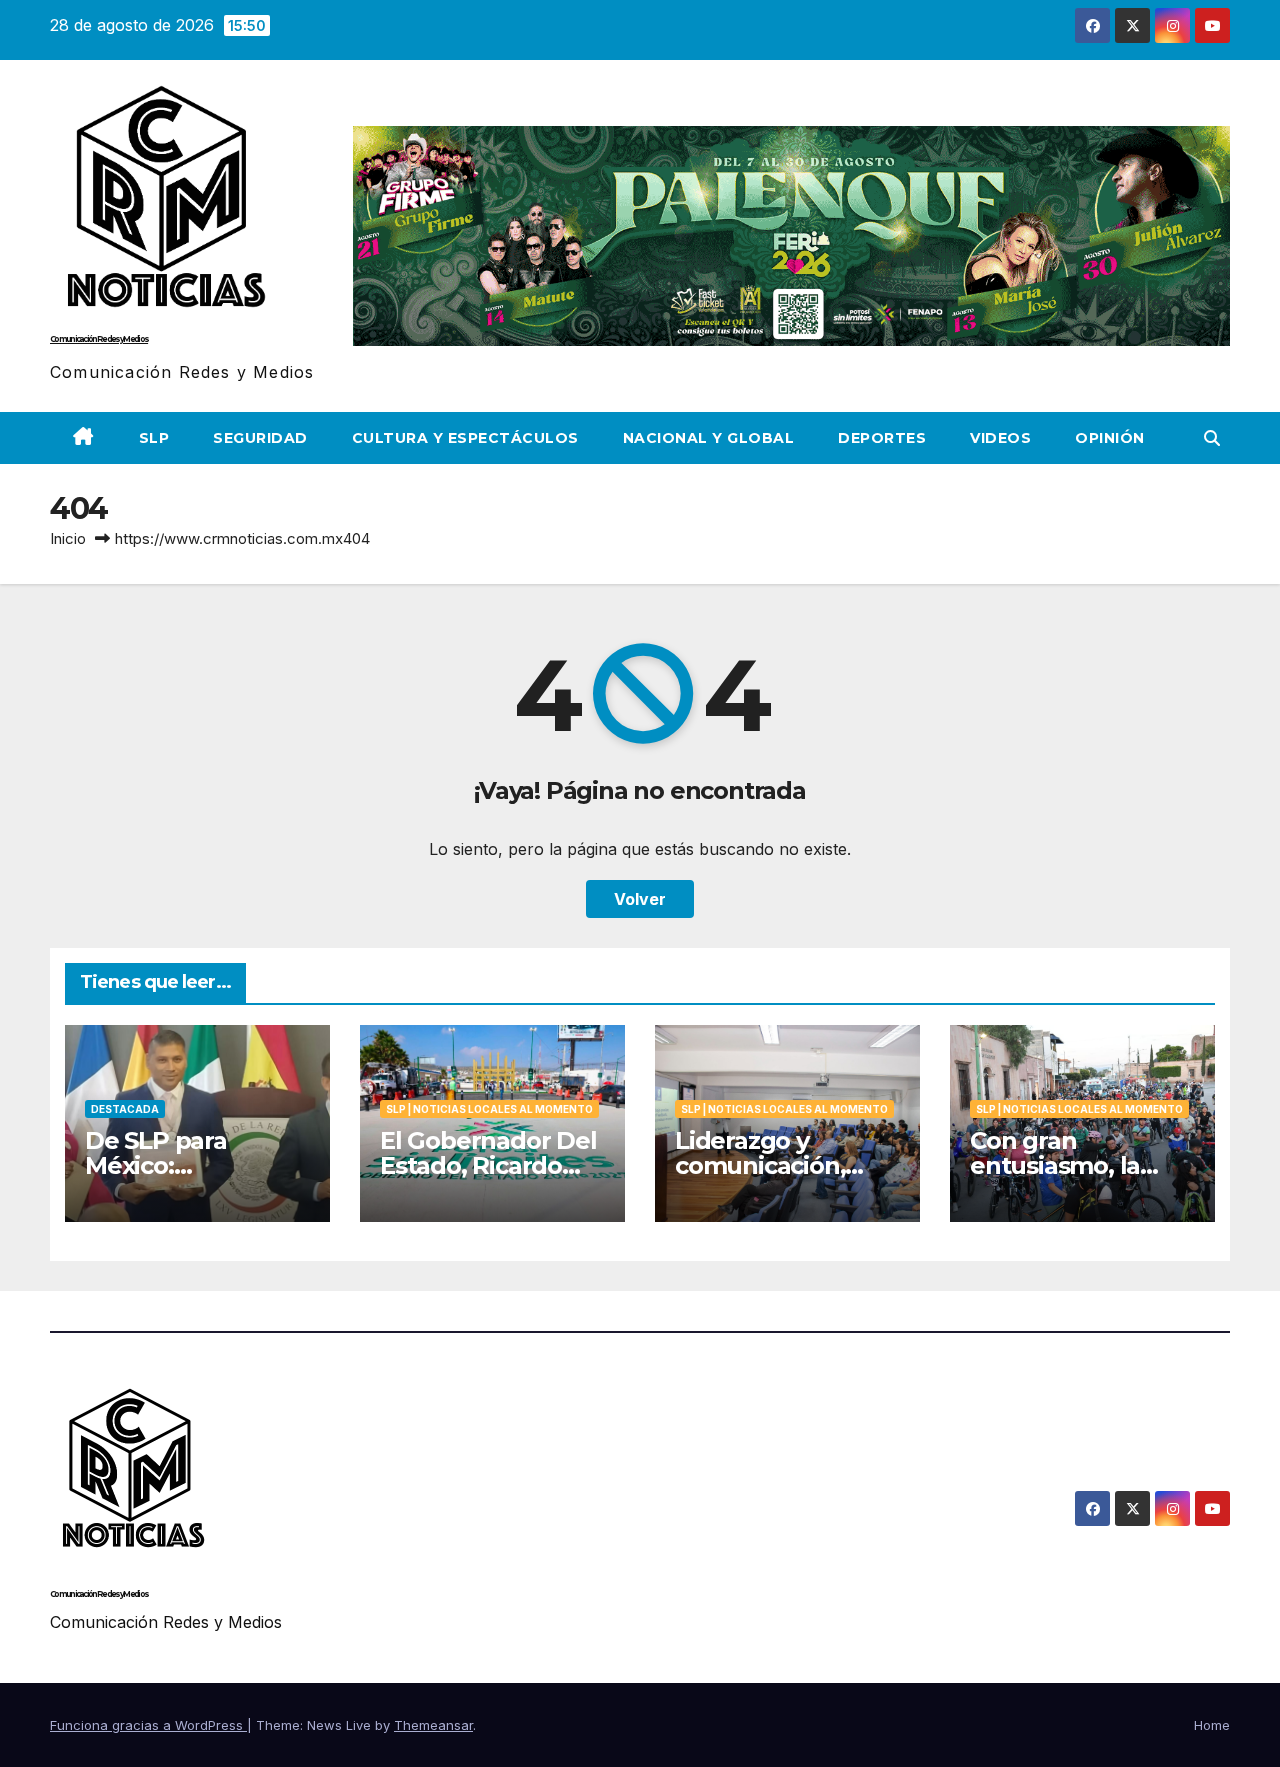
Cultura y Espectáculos (465, 438)
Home (1212, 1725)
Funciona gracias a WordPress (148, 1725)
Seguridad (260, 438)
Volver (640, 899)
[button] (1212, 438)
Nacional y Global (709, 438)
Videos (1000, 438)
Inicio (68, 538)
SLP (154, 438)
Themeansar (433, 1725)
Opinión (1110, 438)
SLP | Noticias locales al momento (489, 1109)
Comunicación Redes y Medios (99, 339)
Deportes (882, 438)
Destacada (125, 1109)
